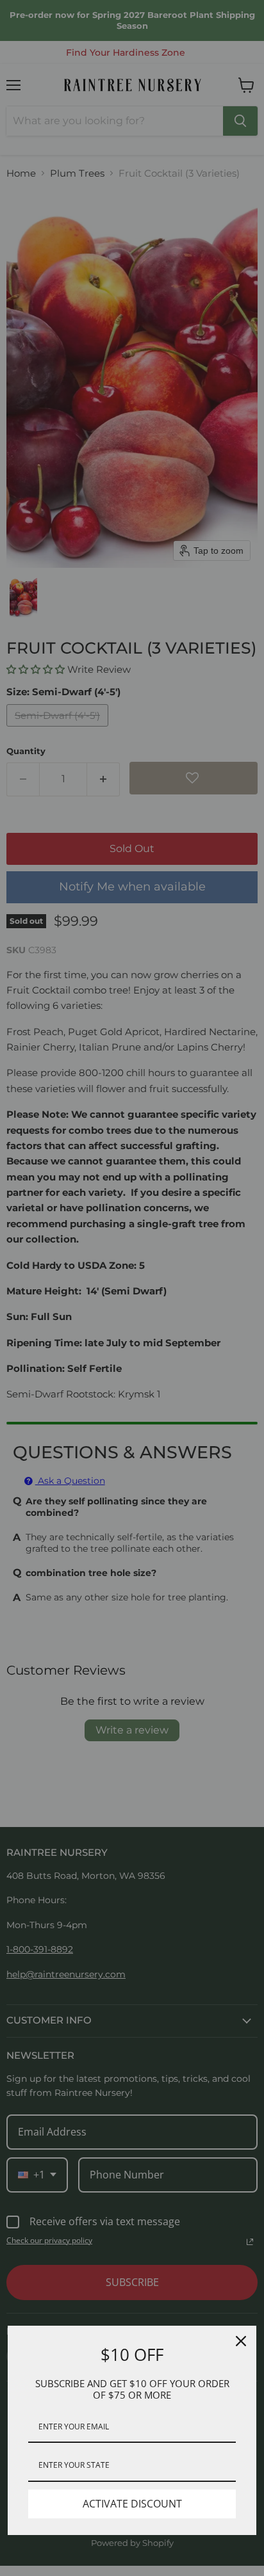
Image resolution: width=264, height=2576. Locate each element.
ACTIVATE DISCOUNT (132, 2504)
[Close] (241, 2341)
